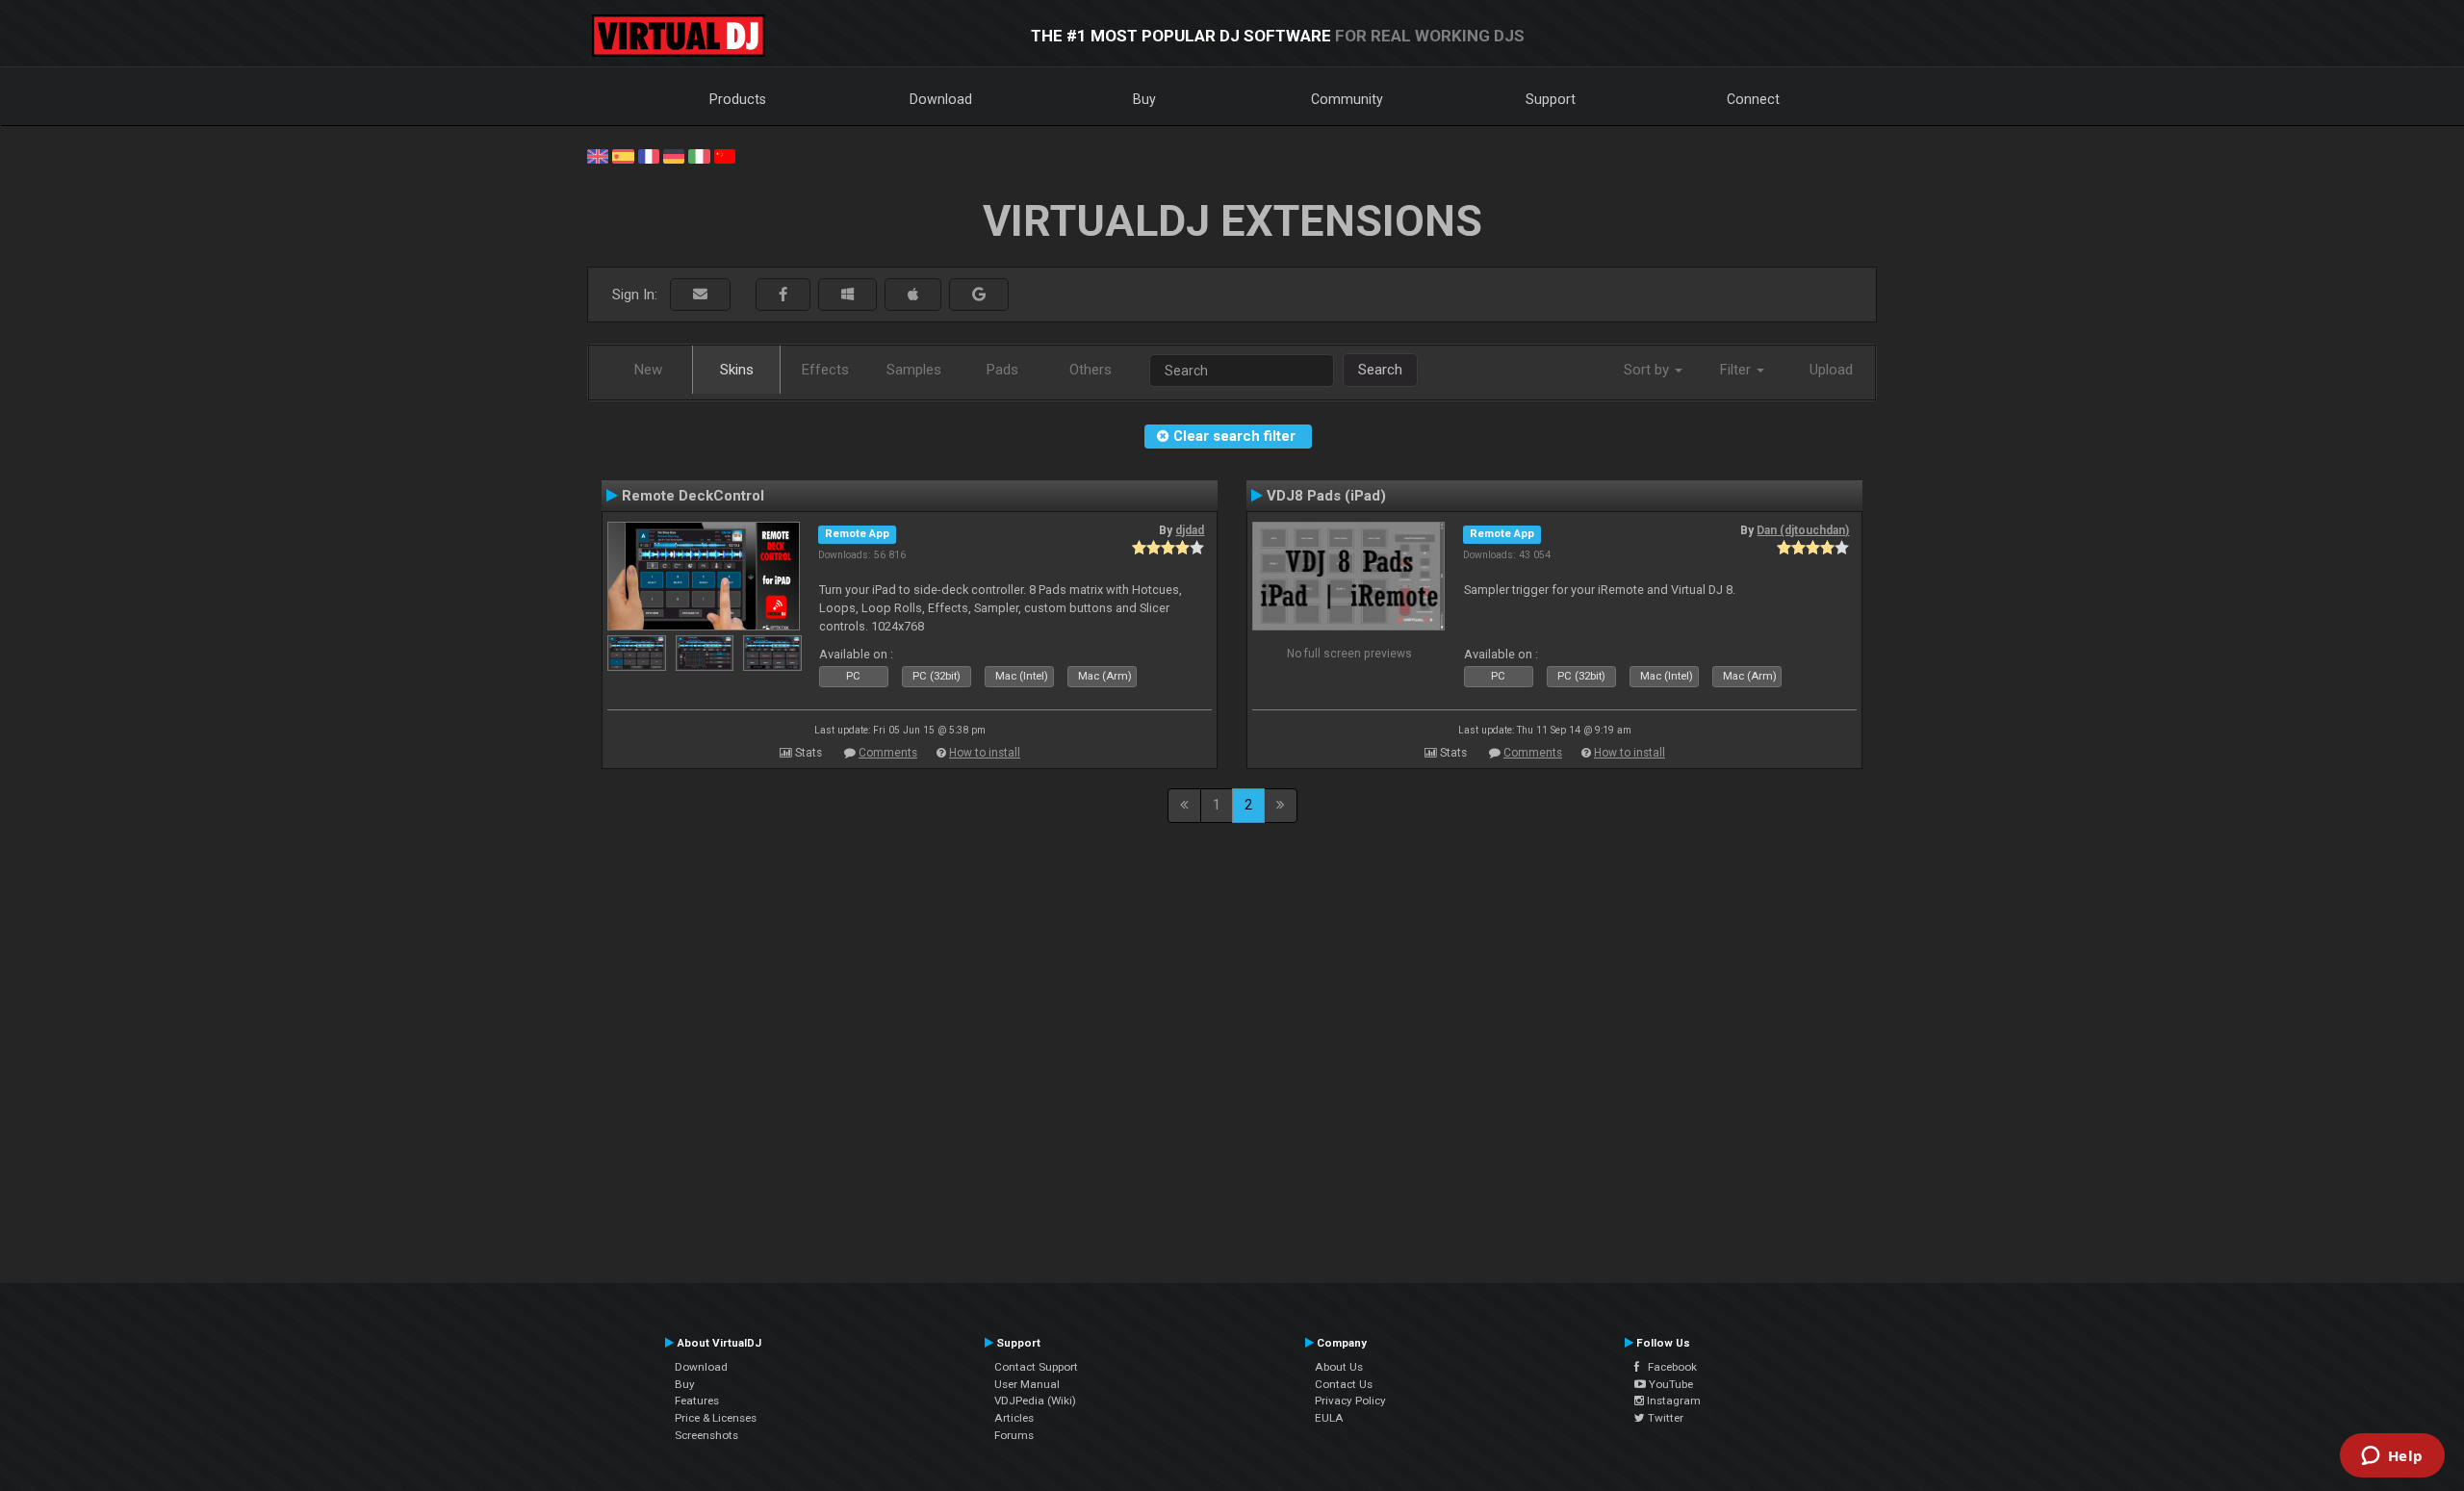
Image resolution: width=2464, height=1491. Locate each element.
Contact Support (1036, 1367)
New (648, 370)
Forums (1014, 1435)
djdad (1190, 530)
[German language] (674, 155)
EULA (1329, 1418)
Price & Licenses (716, 1418)
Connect (1753, 99)
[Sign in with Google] (979, 295)
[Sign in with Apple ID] (913, 295)
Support (1551, 99)
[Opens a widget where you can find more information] (2392, 1457)
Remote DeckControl (693, 496)
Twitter (1664, 1418)
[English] (598, 155)
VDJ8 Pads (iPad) (1326, 496)
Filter (1737, 370)
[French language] (649, 155)
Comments (888, 753)
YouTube (1669, 1384)
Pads (1002, 370)
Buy (1144, 99)
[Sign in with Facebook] (783, 295)
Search (1380, 370)
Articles (1014, 1418)
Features (697, 1401)
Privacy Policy (1350, 1401)
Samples (914, 370)
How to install (985, 753)
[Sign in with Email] (700, 295)
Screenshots (706, 1435)
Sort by (1648, 370)
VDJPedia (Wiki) (1035, 1401)
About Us (1339, 1367)
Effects (825, 370)
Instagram (1672, 1401)
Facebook (1668, 1367)
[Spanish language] (623, 155)
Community (1347, 99)
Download (941, 99)
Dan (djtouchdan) (1803, 530)
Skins (737, 370)
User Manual (1027, 1384)
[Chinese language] (725, 155)
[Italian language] (699, 155)
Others (1091, 370)
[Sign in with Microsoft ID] (847, 295)
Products (738, 99)
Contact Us (1344, 1384)
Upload (1831, 370)
